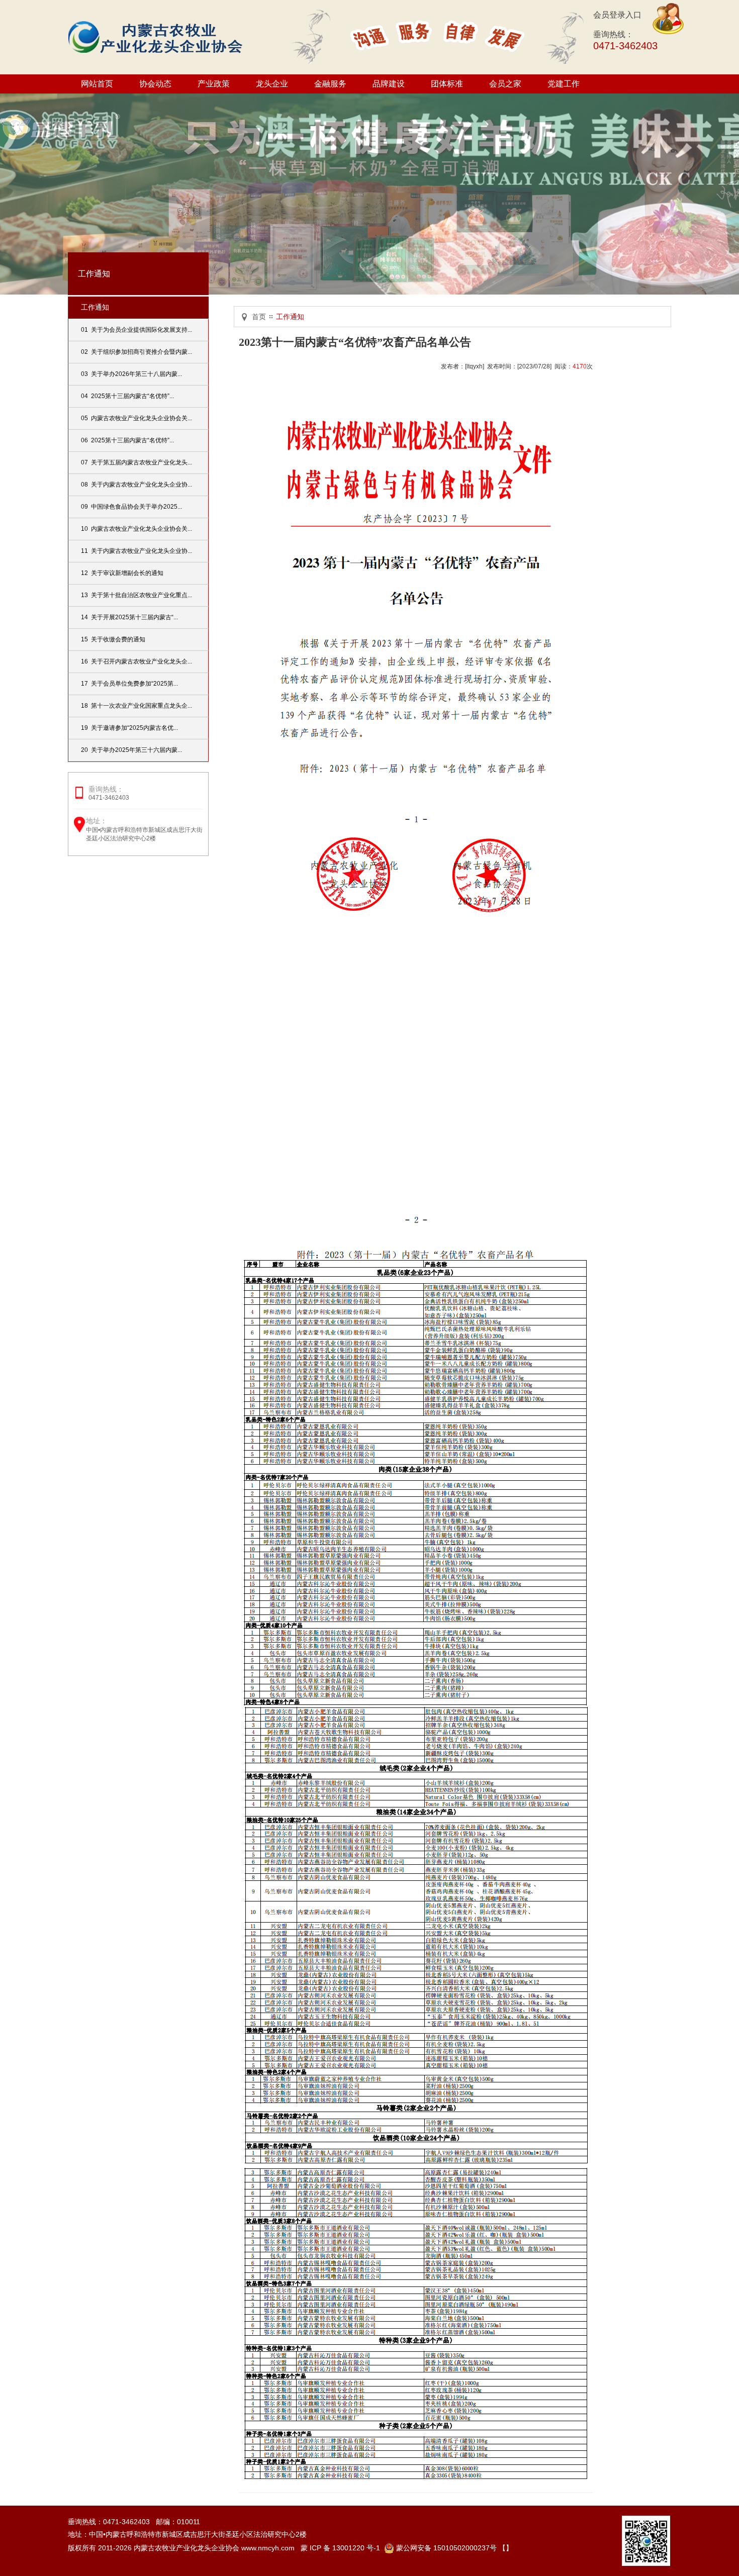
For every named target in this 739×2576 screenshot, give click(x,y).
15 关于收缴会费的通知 (113, 639)
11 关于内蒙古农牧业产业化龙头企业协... (136, 551)
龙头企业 (272, 84)
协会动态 (155, 84)
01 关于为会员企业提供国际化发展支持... (136, 330)
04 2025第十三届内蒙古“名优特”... (127, 396)
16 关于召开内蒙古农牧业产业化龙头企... (136, 661)
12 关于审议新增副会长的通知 (122, 573)
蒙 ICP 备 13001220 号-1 (340, 2548)
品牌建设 (389, 84)
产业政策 (214, 84)
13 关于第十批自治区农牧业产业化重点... (136, 595)
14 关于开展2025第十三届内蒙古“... (129, 617)
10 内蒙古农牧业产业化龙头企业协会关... (136, 529)
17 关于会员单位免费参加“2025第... (129, 684)
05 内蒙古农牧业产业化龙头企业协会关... (136, 418)
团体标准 (447, 84)
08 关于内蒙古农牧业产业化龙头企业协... (136, 485)
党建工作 (564, 84)
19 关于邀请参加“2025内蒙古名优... (129, 728)
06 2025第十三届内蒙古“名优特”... (127, 440)
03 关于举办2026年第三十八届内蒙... (131, 374)
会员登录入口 (617, 15)
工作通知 (95, 307)
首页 (259, 317)
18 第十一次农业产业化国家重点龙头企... (136, 706)
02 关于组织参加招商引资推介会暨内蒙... (136, 352)
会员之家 (505, 84)
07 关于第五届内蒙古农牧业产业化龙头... (136, 462)
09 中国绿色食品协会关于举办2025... (131, 507)
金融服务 (330, 84)
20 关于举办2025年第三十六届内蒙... (131, 750)
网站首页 (97, 84)
